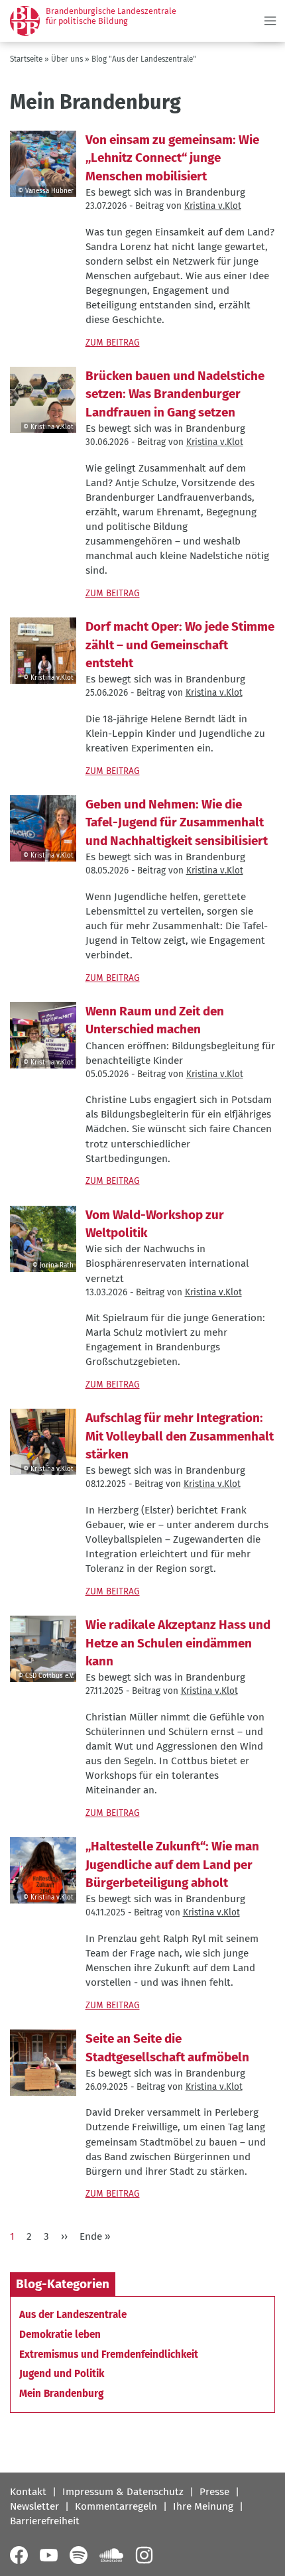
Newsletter (34, 2506)
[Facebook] (19, 2555)
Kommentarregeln (116, 2506)
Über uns (67, 59)
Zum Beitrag (113, 343)
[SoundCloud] (111, 2555)
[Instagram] (144, 2555)
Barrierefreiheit (45, 2521)
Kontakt (28, 2492)
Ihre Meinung (203, 2506)
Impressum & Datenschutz (123, 2492)
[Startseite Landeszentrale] (25, 21)
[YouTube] (49, 2555)
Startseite (26, 59)
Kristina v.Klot (213, 206)
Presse (214, 2492)
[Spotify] (79, 2555)
